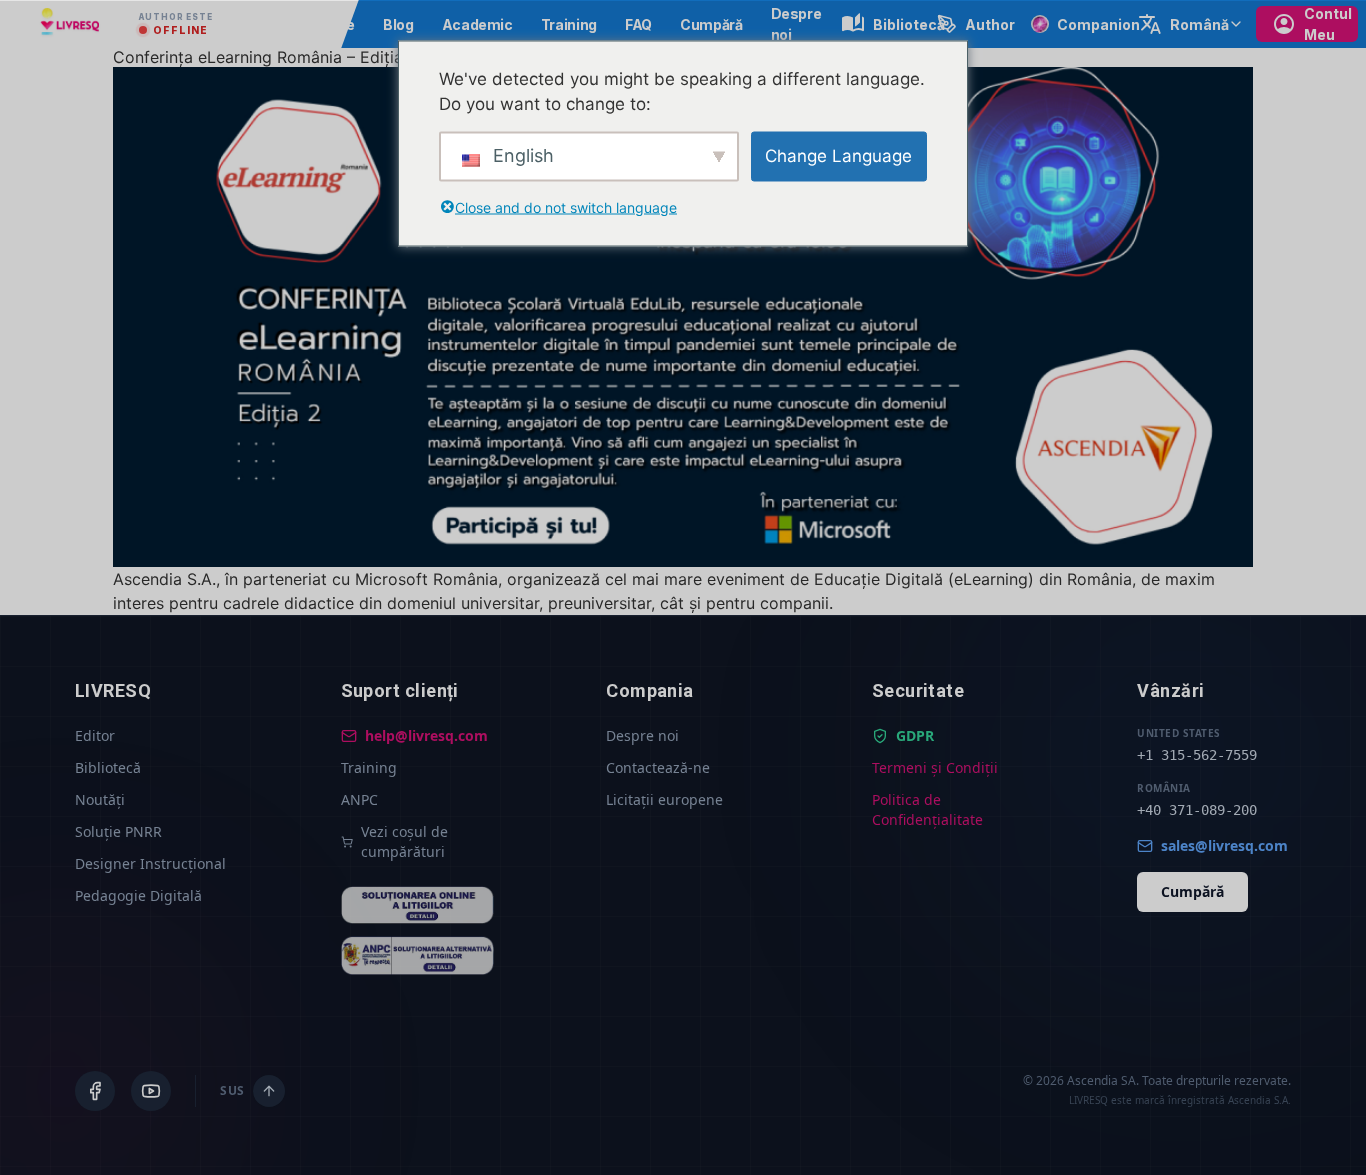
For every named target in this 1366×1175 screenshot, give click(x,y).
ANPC (359, 799)
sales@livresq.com (1224, 845)
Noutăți (100, 799)
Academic (477, 24)
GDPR (915, 735)
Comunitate (313, 24)
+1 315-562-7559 (1197, 755)
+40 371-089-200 (1197, 810)
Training (569, 24)
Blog (398, 24)
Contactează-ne (658, 767)
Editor (95, 735)
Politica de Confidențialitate (927, 809)
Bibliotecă (108, 767)
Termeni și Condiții (935, 767)
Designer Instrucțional (150, 863)
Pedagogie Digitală (138, 895)
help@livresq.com (426, 735)
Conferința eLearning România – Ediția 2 (265, 57)
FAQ (638, 24)
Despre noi (642, 735)
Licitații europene (664, 799)
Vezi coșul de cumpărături (404, 841)
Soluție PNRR (118, 831)
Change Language (838, 155)
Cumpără (711, 24)
